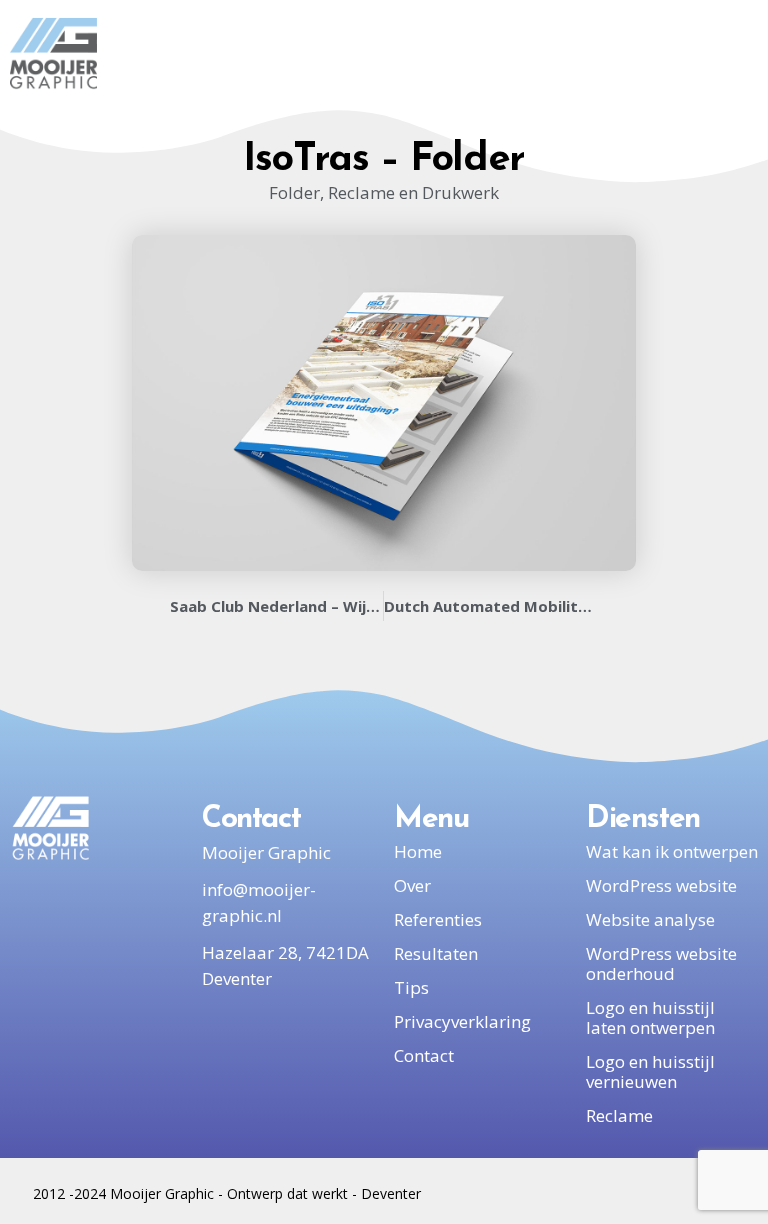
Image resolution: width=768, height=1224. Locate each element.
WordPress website (661, 885)
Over (412, 885)
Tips (411, 987)
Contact (424, 1055)
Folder (294, 192)
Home (418, 851)
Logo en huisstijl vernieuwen (650, 1071)
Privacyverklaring (462, 1021)
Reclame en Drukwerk (413, 192)
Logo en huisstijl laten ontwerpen (650, 1017)
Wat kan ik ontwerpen (672, 851)
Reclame (619, 1115)
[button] (701, 53)
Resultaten (436, 953)
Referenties (438, 919)
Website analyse (650, 919)
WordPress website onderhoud (661, 963)
